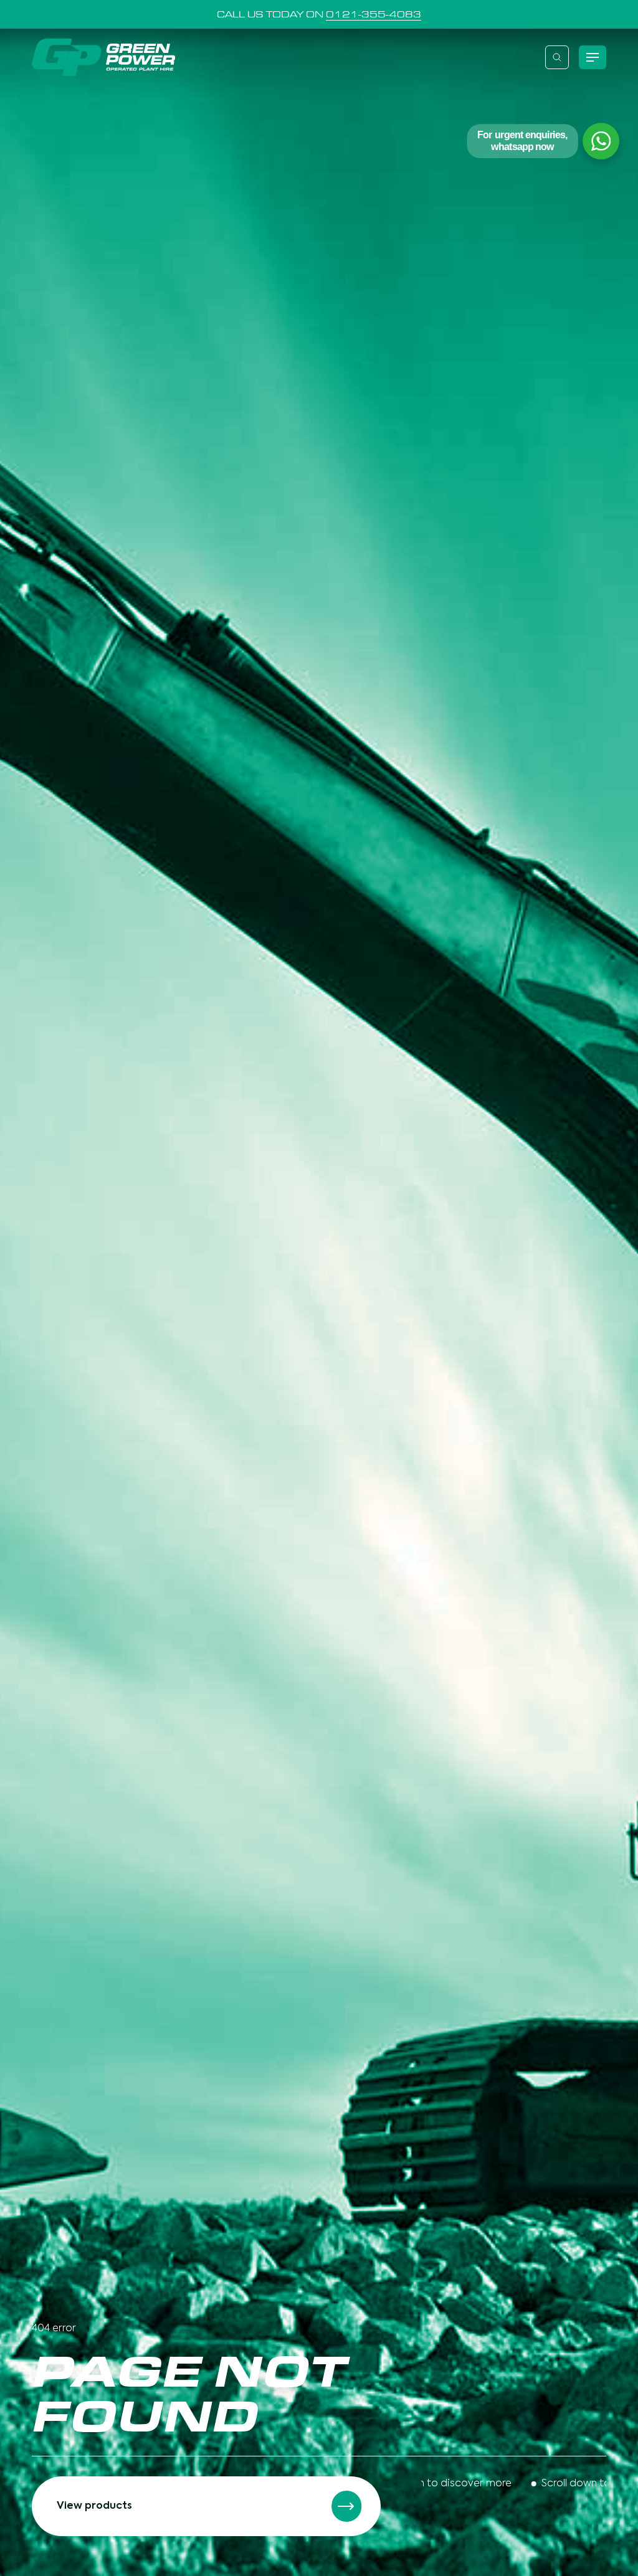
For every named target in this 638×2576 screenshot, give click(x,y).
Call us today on (319, 14)
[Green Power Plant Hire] (103, 57)
